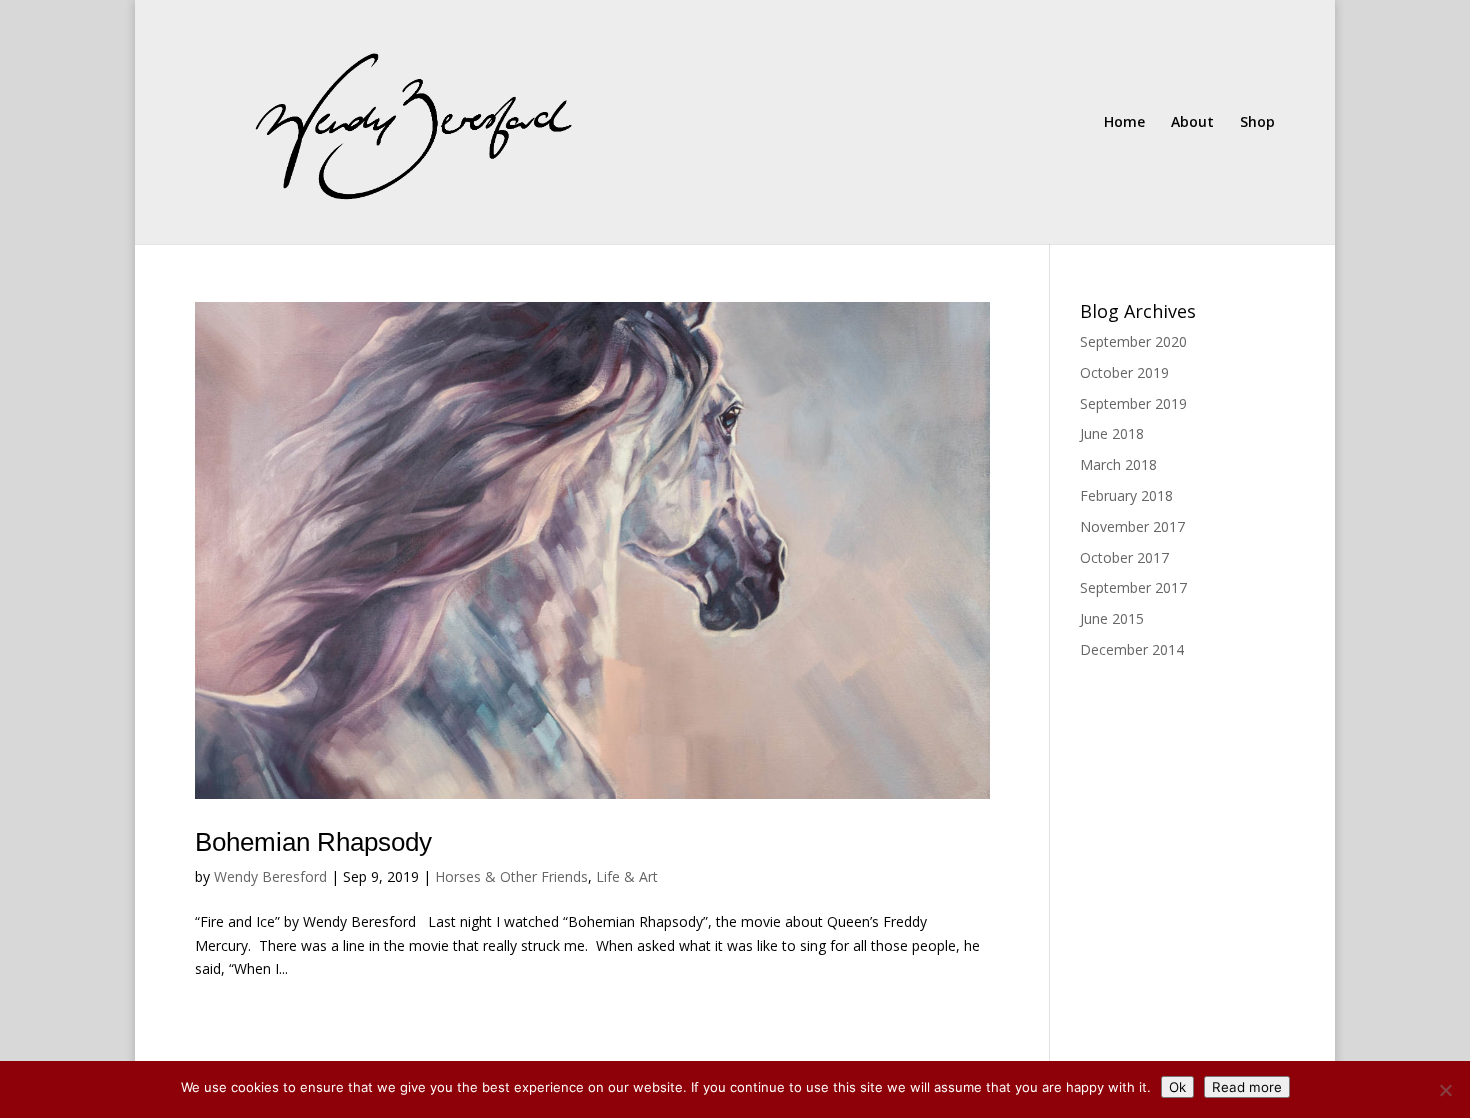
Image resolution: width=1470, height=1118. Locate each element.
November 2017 (1132, 526)
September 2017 (1133, 587)
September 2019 (1133, 403)
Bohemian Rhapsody (313, 842)
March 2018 (1118, 464)
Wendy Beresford (270, 876)
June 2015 (1112, 618)
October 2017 (1124, 557)
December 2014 (1132, 649)
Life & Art (627, 876)
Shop (1257, 123)
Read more (1247, 1087)
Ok (1177, 1087)
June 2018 (1112, 433)
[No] (1445, 1090)
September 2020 (1133, 341)
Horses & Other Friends (511, 876)
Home (1124, 123)
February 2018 (1126, 495)
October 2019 (1124, 372)
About (1192, 123)
